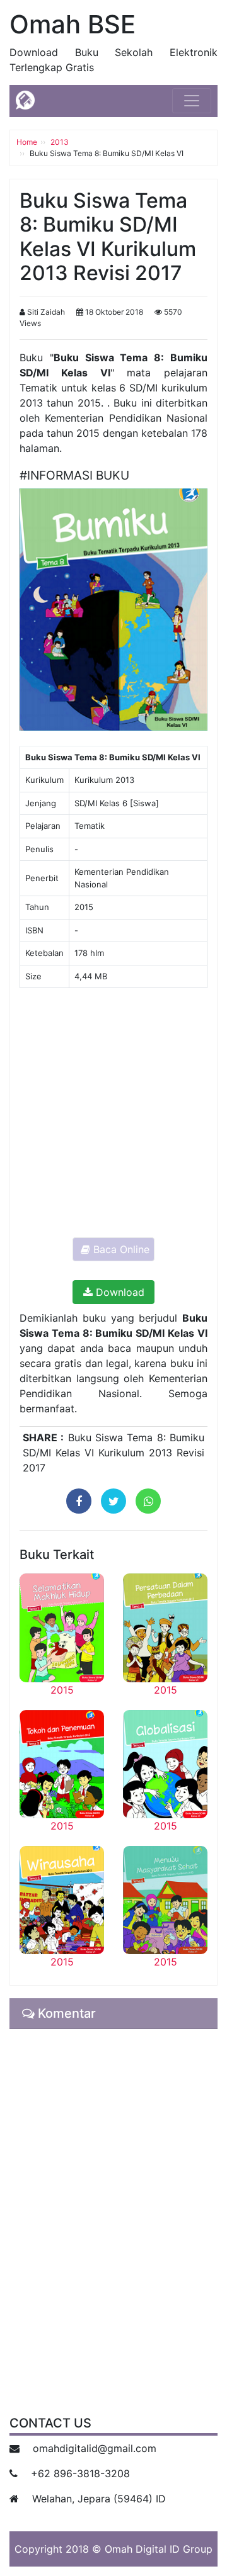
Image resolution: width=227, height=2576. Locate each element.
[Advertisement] (113, 1111)
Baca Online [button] (120, 1249)
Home (27, 142)
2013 (60, 142)
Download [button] (119, 1292)
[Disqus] (113, 2214)
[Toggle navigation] (192, 101)
